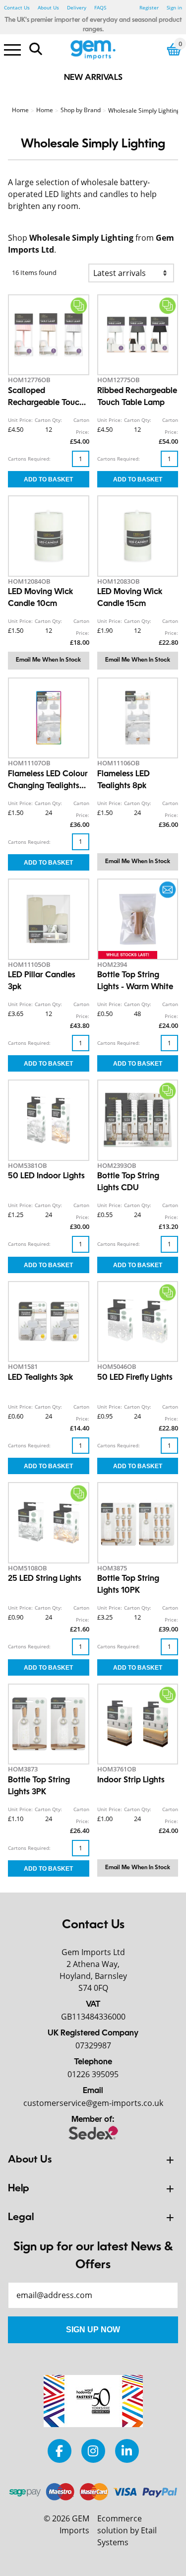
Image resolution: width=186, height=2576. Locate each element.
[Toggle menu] (12, 49)
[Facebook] (60, 2451)
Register (149, 7)
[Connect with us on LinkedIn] (127, 2451)
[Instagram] (93, 2451)
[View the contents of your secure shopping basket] (174, 49)
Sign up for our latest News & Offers (93, 2256)
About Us (48, 7)
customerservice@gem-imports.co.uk (93, 2103)
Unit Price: (20, 420)
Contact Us (17, 7)
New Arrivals (93, 78)
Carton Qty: (48, 420)
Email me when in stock (48, 660)
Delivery (77, 7)
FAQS (100, 7)
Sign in (174, 7)
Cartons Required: (29, 459)
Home (20, 110)
